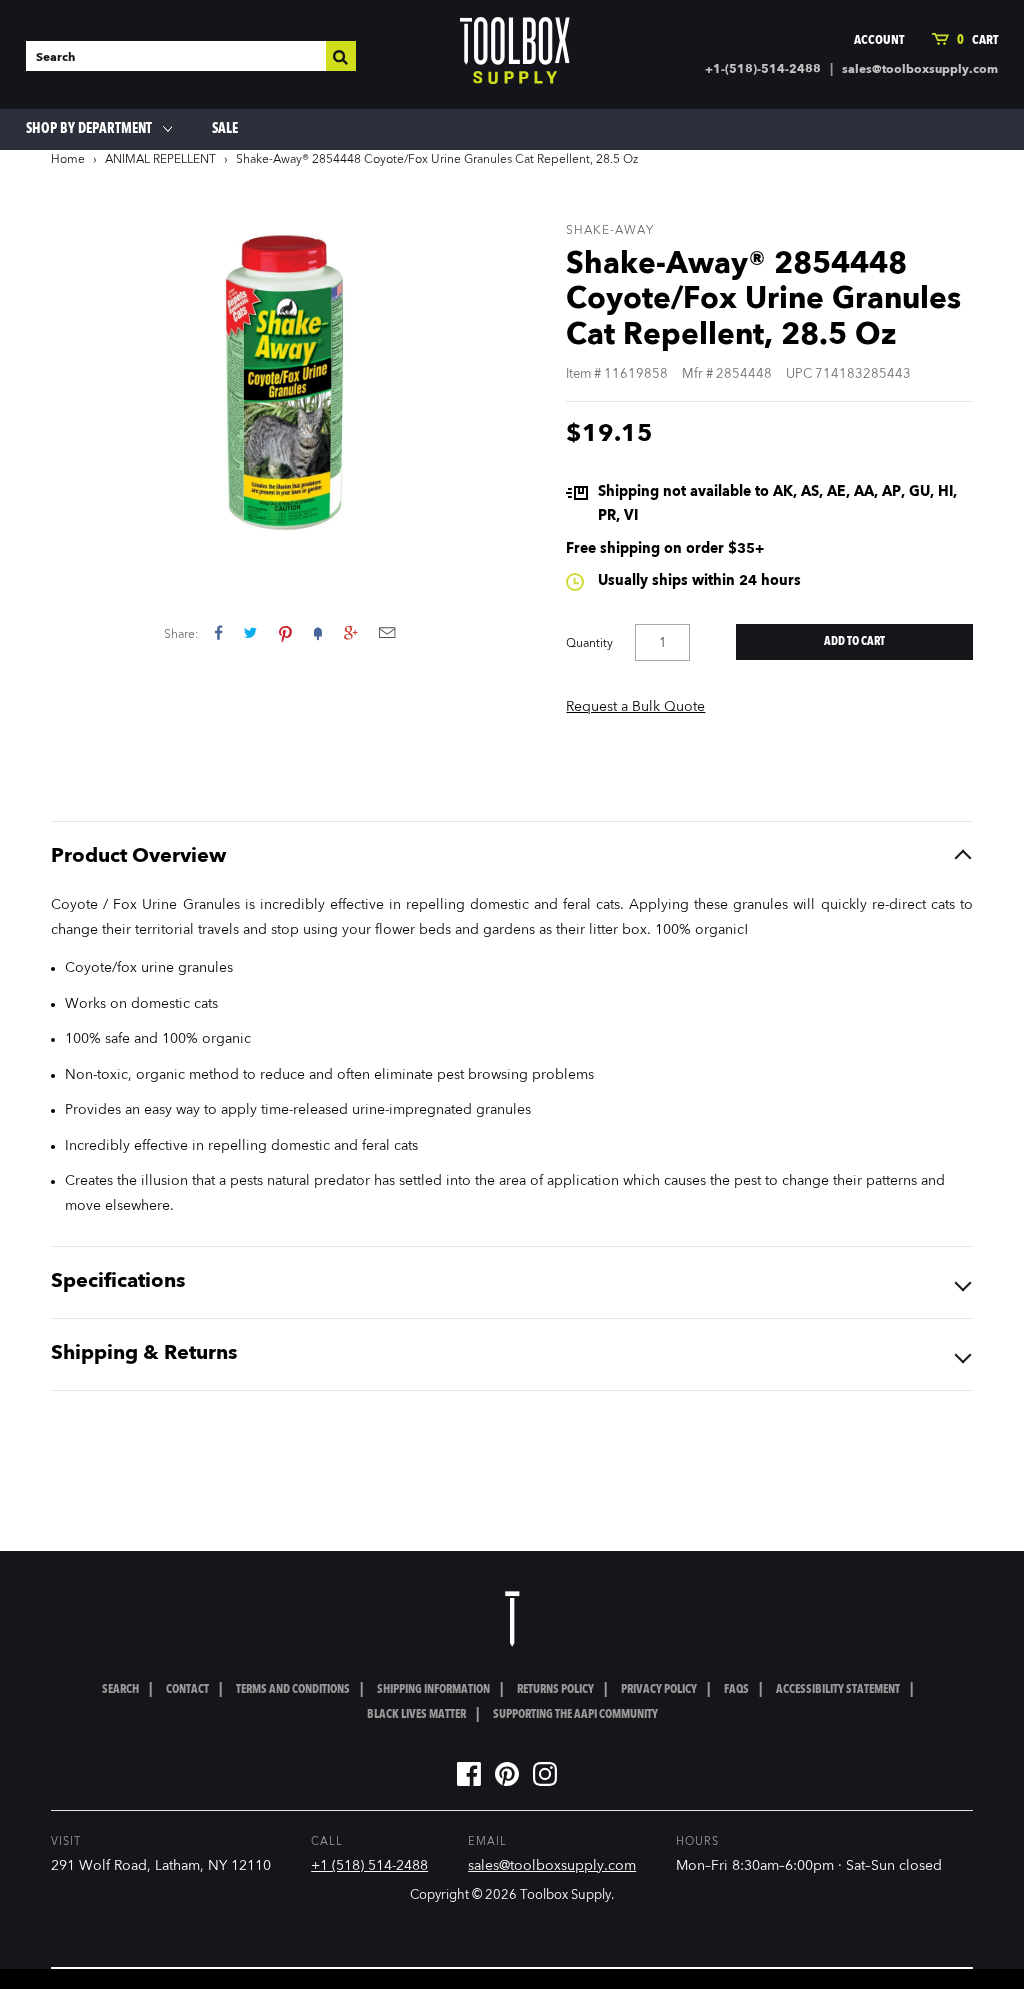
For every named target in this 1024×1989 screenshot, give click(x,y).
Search (120, 1690)
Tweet (250, 632)
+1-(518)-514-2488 (763, 70)
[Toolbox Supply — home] (515, 55)
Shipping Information (433, 1690)
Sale (225, 129)
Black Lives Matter (416, 1715)
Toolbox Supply (565, 1895)
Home (68, 160)
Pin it (285, 632)
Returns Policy (555, 1690)
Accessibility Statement (838, 1690)
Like (218, 632)
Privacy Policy (659, 1690)
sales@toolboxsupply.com (920, 70)
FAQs (736, 1690)
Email (387, 632)
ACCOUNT (879, 40)
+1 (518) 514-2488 (369, 1866)
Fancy (318, 632)
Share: (181, 635)
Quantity (589, 644)
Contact (187, 1690)
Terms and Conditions (293, 1690)
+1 (350, 632)
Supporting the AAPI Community (575, 1715)
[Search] (341, 56)
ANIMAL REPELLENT (160, 160)
